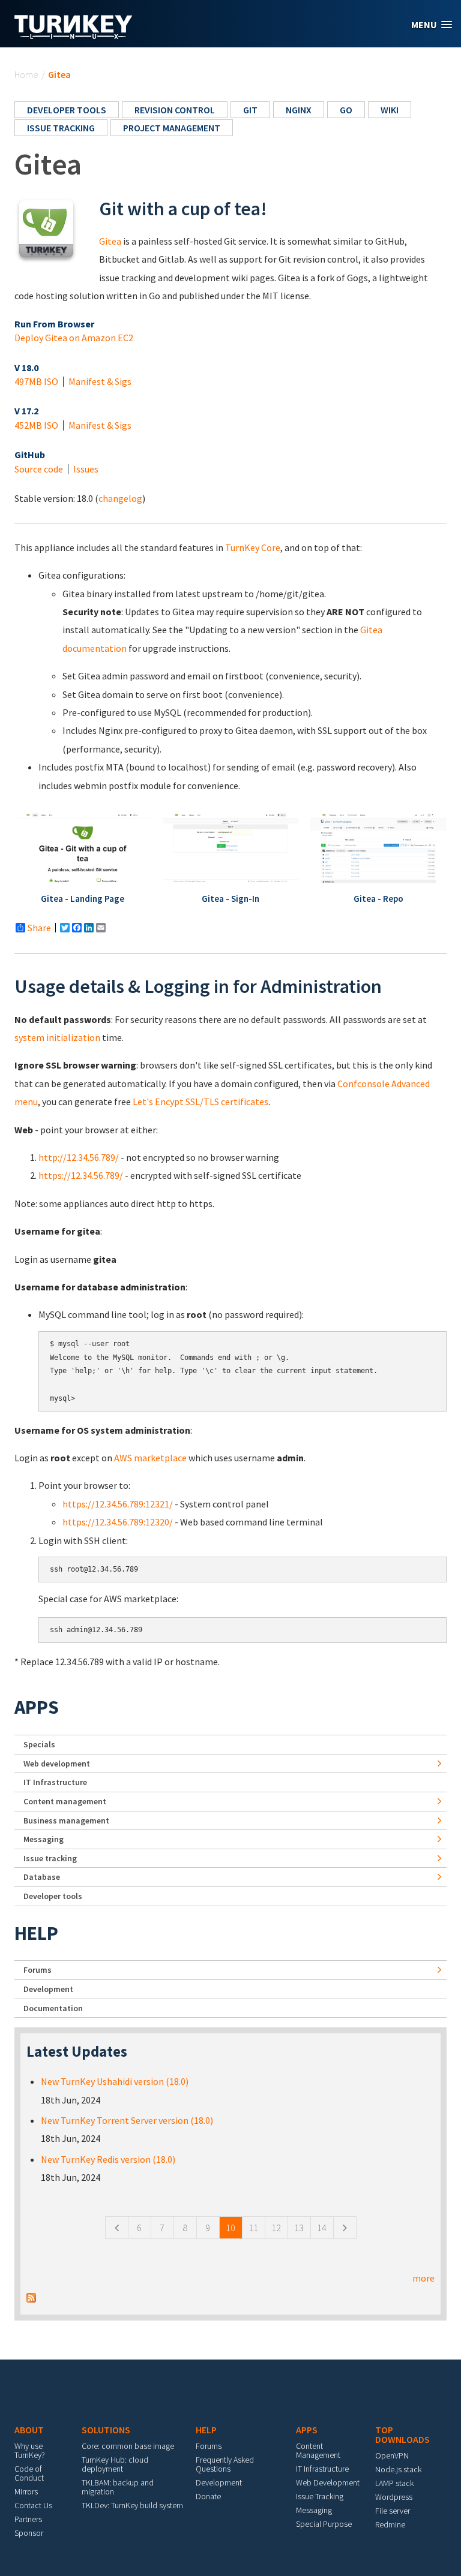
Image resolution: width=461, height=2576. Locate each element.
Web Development (328, 2482)
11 (253, 2228)
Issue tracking (61, 128)
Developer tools (67, 110)
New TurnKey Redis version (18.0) (108, 2159)
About (29, 2430)
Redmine (390, 2524)
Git (250, 110)
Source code (39, 469)
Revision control (175, 110)
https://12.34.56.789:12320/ (118, 1522)
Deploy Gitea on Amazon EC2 (74, 338)
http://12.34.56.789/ (79, 1157)
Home (26, 74)
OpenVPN (392, 2455)
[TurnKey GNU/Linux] (74, 35)
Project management (172, 128)
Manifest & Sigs (100, 381)
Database (42, 1877)
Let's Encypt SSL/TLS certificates (200, 1102)
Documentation (53, 2008)
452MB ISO (36, 425)
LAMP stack (394, 2483)
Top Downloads (402, 2434)
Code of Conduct (29, 2473)
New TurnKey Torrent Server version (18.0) (127, 2120)
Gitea (110, 241)
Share (39, 928)
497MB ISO (36, 381)
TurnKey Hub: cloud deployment (115, 2464)
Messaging (44, 1839)
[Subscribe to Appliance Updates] (31, 2297)
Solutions (106, 2430)
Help (36, 1933)
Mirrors (26, 2491)
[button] (432, 25)
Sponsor (29, 2533)
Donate (208, 2496)
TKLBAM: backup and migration (118, 2487)
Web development (57, 1764)
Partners (28, 2519)
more (423, 2278)
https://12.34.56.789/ (81, 1175)
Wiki (390, 110)
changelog (120, 498)
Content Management (318, 2450)
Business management (66, 1820)
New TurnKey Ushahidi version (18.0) (115, 2081)
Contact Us (33, 2505)
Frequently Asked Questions (225, 2464)
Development (48, 1989)
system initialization (57, 1037)
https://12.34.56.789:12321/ (118, 1504)
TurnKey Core (253, 547)
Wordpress (394, 2497)
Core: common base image (128, 2446)
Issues (86, 469)
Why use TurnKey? (30, 2450)
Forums (38, 1970)
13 (299, 2228)
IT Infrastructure (55, 1782)
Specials (39, 1744)
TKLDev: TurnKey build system (132, 2505)
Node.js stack (398, 2469)
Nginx (299, 110)
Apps (37, 1707)
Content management (65, 1801)
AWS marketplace (150, 1458)
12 (276, 2228)
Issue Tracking (320, 2496)
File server (393, 2511)
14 (322, 2228)
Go (346, 110)
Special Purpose (324, 2524)
